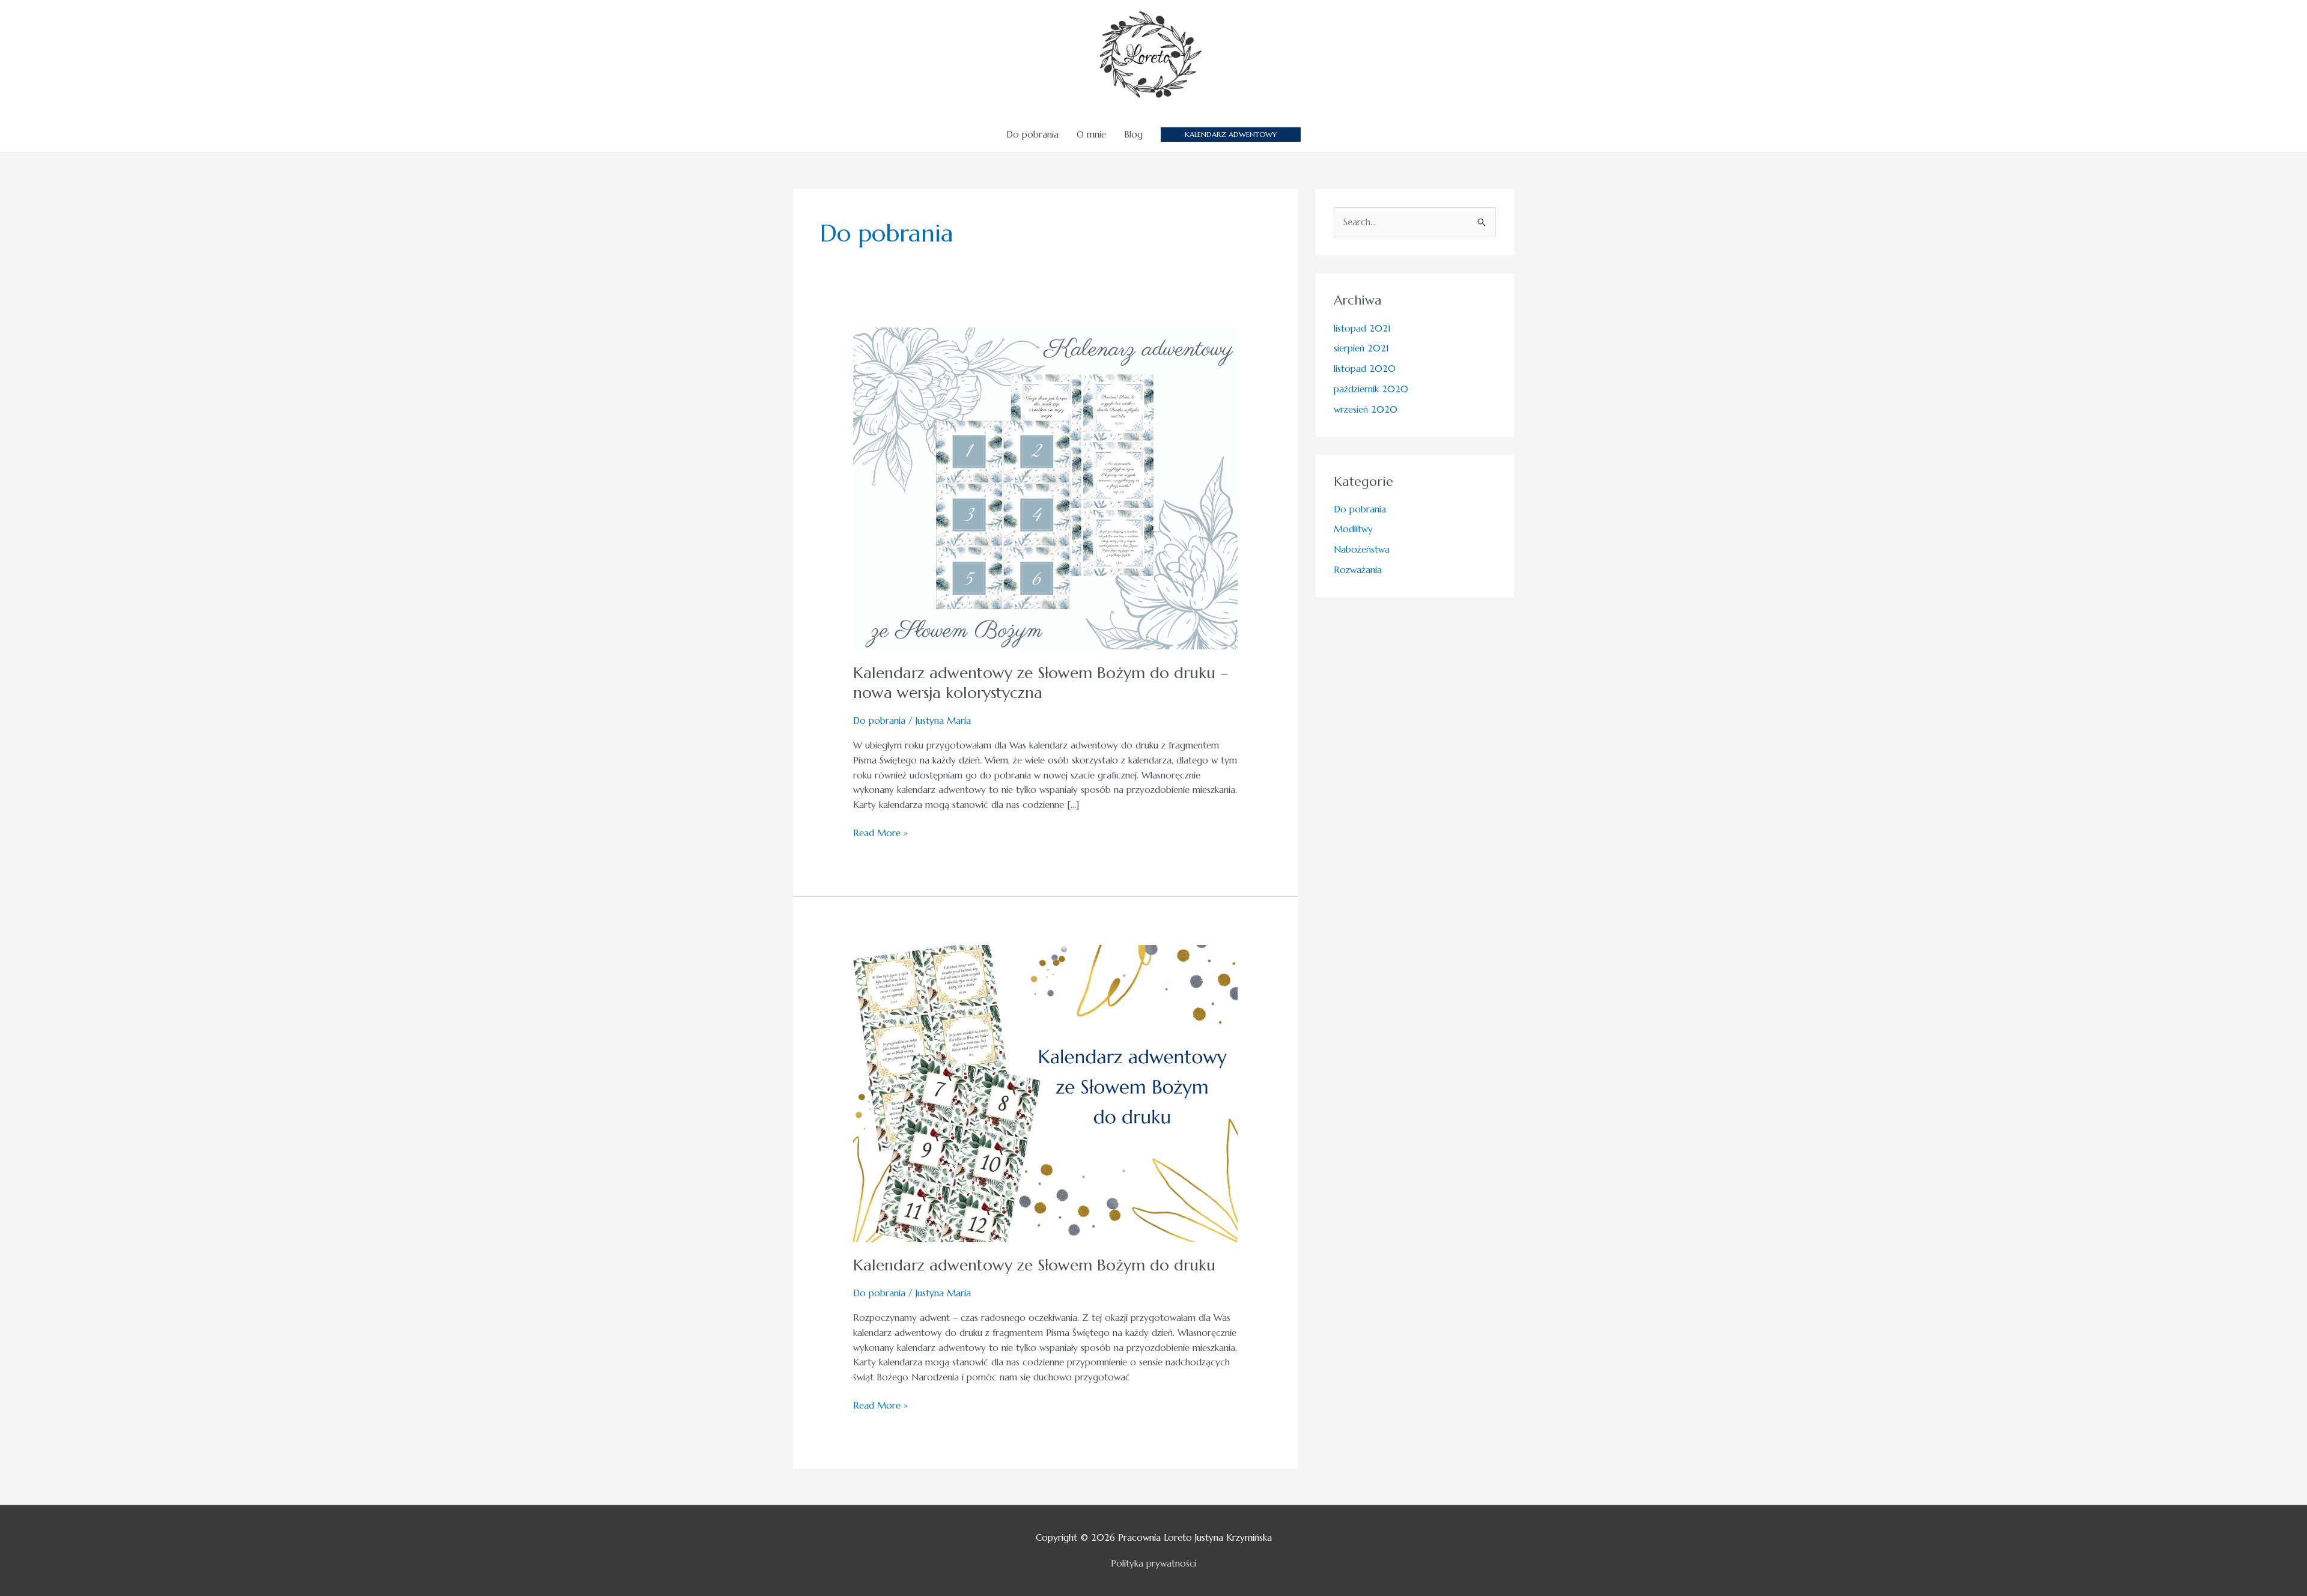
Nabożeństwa (1362, 549)
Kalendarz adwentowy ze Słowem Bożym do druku (1034, 1265)
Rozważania (1358, 570)
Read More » (880, 832)
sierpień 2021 (1361, 348)
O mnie (1091, 134)
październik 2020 (1371, 389)
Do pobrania (1032, 134)
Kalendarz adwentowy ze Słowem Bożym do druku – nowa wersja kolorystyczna (1041, 683)
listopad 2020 (1365, 369)
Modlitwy (1353, 529)
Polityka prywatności (1153, 1563)
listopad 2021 (1362, 328)
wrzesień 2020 (1366, 409)
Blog (1133, 134)
